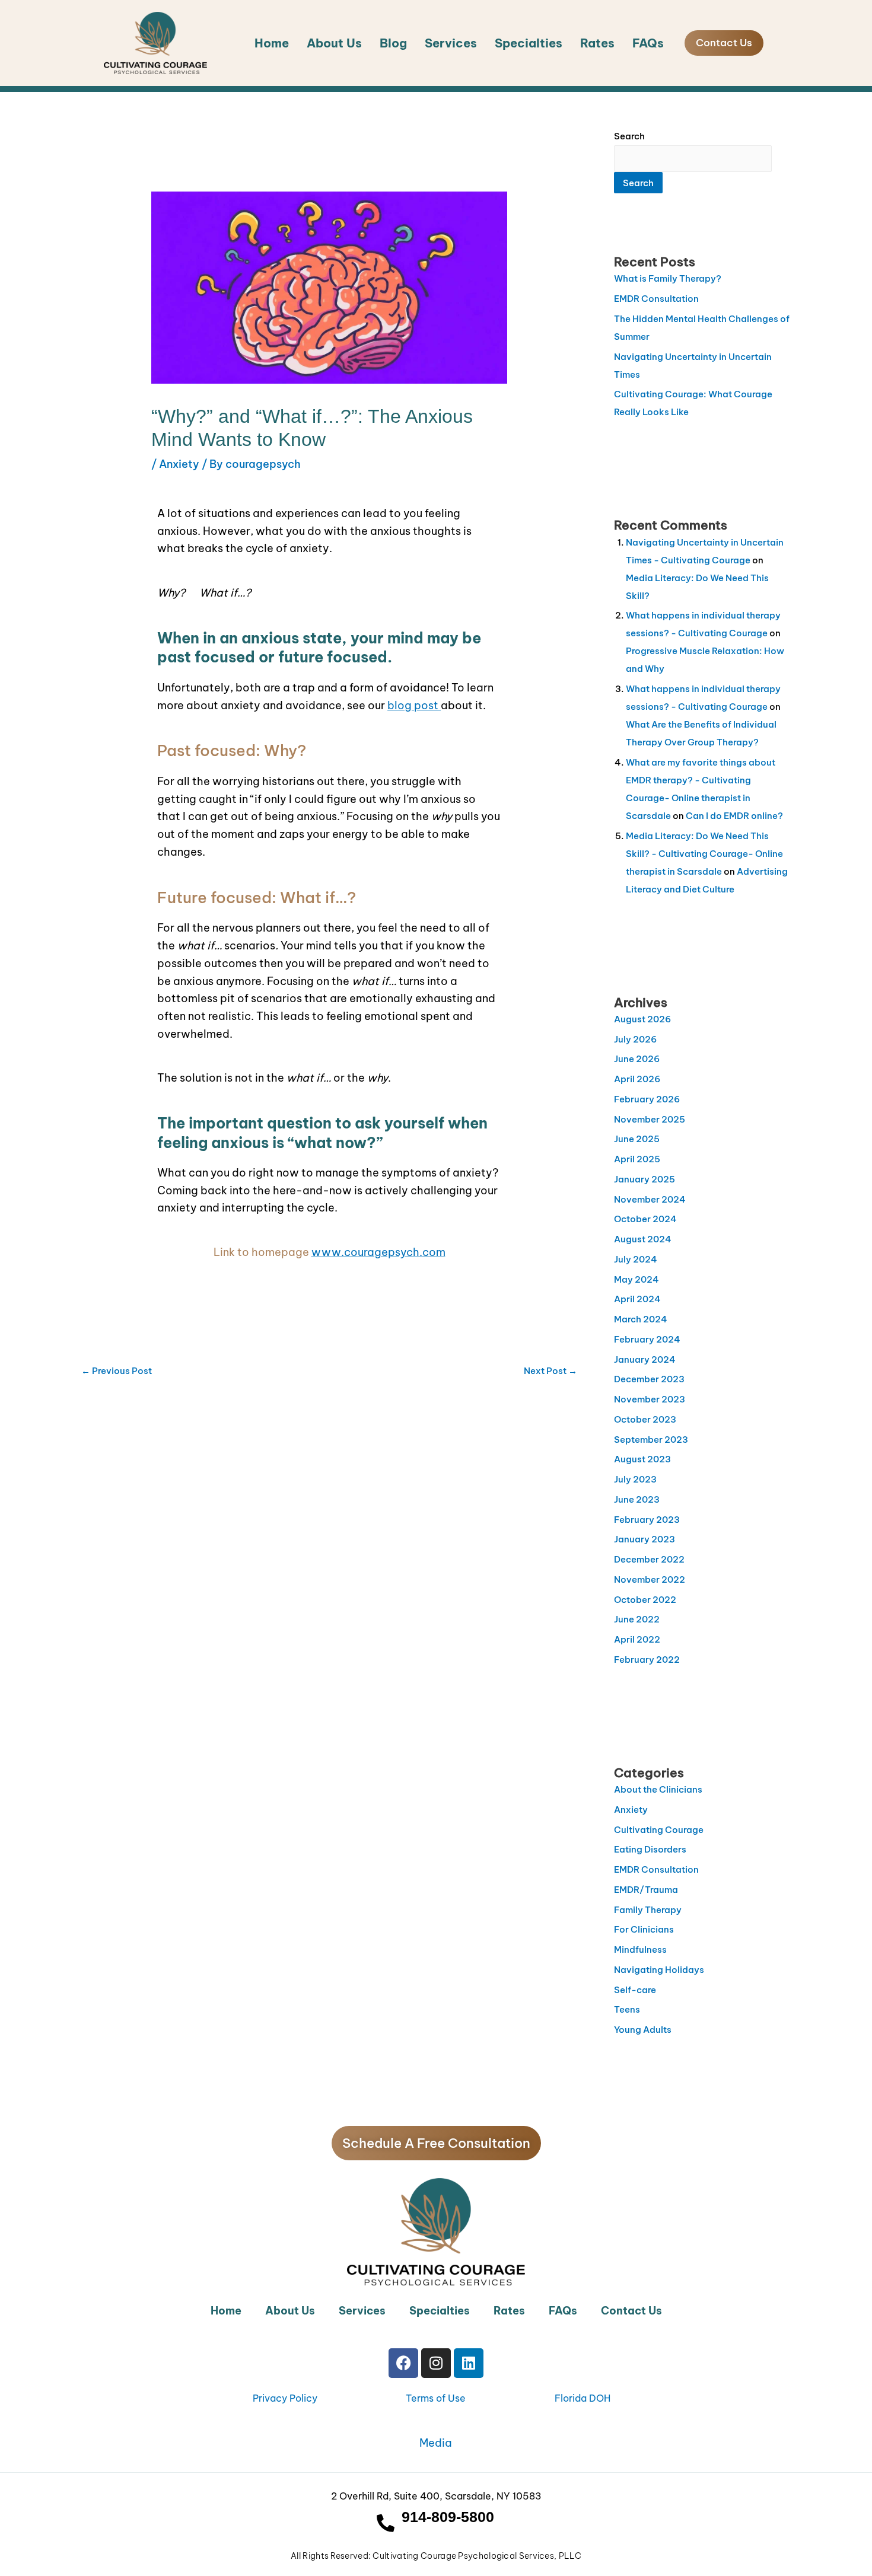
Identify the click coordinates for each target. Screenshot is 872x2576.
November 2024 (650, 1199)
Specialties (529, 43)
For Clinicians (644, 1929)
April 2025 (637, 1159)
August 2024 (643, 1239)
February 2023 (647, 1520)
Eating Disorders (650, 1849)
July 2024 (636, 1259)
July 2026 (635, 1039)
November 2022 (650, 1579)
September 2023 (651, 1440)
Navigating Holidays (659, 1970)
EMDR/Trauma (646, 1890)
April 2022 (637, 1639)
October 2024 (645, 1219)
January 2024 (645, 1359)
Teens (627, 2009)
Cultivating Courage (659, 1830)
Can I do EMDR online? (734, 816)
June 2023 (637, 1499)
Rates (597, 43)
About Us (334, 43)
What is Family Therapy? (668, 278)
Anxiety (179, 464)
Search (629, 136)
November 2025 (650, 1119)
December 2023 (649, 1379)
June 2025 (637, 1139)
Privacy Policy (285, 2398)
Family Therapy (648, 1910)
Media (436, 2443)
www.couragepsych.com (378, 1252)
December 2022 (649, 1559)
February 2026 (647, 1099)
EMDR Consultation (656, 299)
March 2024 (641, 1319)
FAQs (648, 43)
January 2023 (645, 1539)
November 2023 (650, 1399)
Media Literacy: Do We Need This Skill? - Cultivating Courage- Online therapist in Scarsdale (704, 854)
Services (451, 43)
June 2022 (637, 1619)
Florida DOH (583, 2398)
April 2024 (637, 1299)
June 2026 (637, 1059)
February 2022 (647, 1660)
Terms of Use (436, 2398)
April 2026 (637, 1079)
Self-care (635, 1990)
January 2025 (645, 1179)
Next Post (550, 1371)
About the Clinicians (658, 1789)
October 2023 (645, 1419)
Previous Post (117, 1371)
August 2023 (642, 1459)
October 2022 (645, 1600)
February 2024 (647, 1339)
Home (272, 43)
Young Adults (643, 2030)
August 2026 (642, 1019)
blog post (414, 705)
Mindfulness (640, 1949)
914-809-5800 (448, 2517)
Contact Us (631, 2311)
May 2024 (637, 1279)
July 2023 (635, 1479)
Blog (393, 43)
